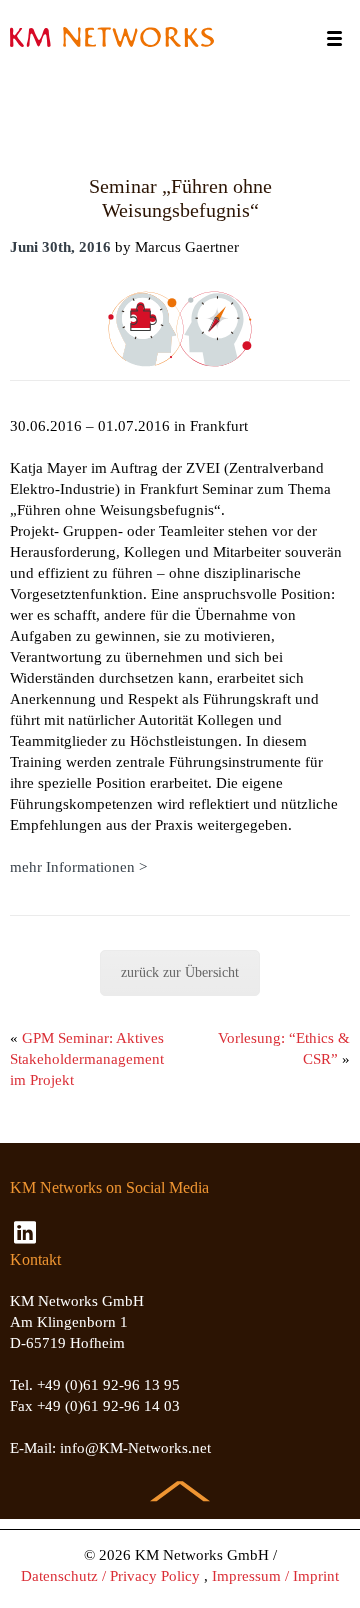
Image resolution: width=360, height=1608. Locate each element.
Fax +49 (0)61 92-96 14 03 (95, 1406)
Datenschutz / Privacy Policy (110, 1576)
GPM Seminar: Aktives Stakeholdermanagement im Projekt (87, 1059)
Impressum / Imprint (275, 1576)
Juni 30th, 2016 (60, 247)
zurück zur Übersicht (180, 972)
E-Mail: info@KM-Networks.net (110, 1448)
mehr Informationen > (78, 867)
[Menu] (334, 38)
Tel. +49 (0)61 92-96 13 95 (95, 1385)
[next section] (180, 1479)
